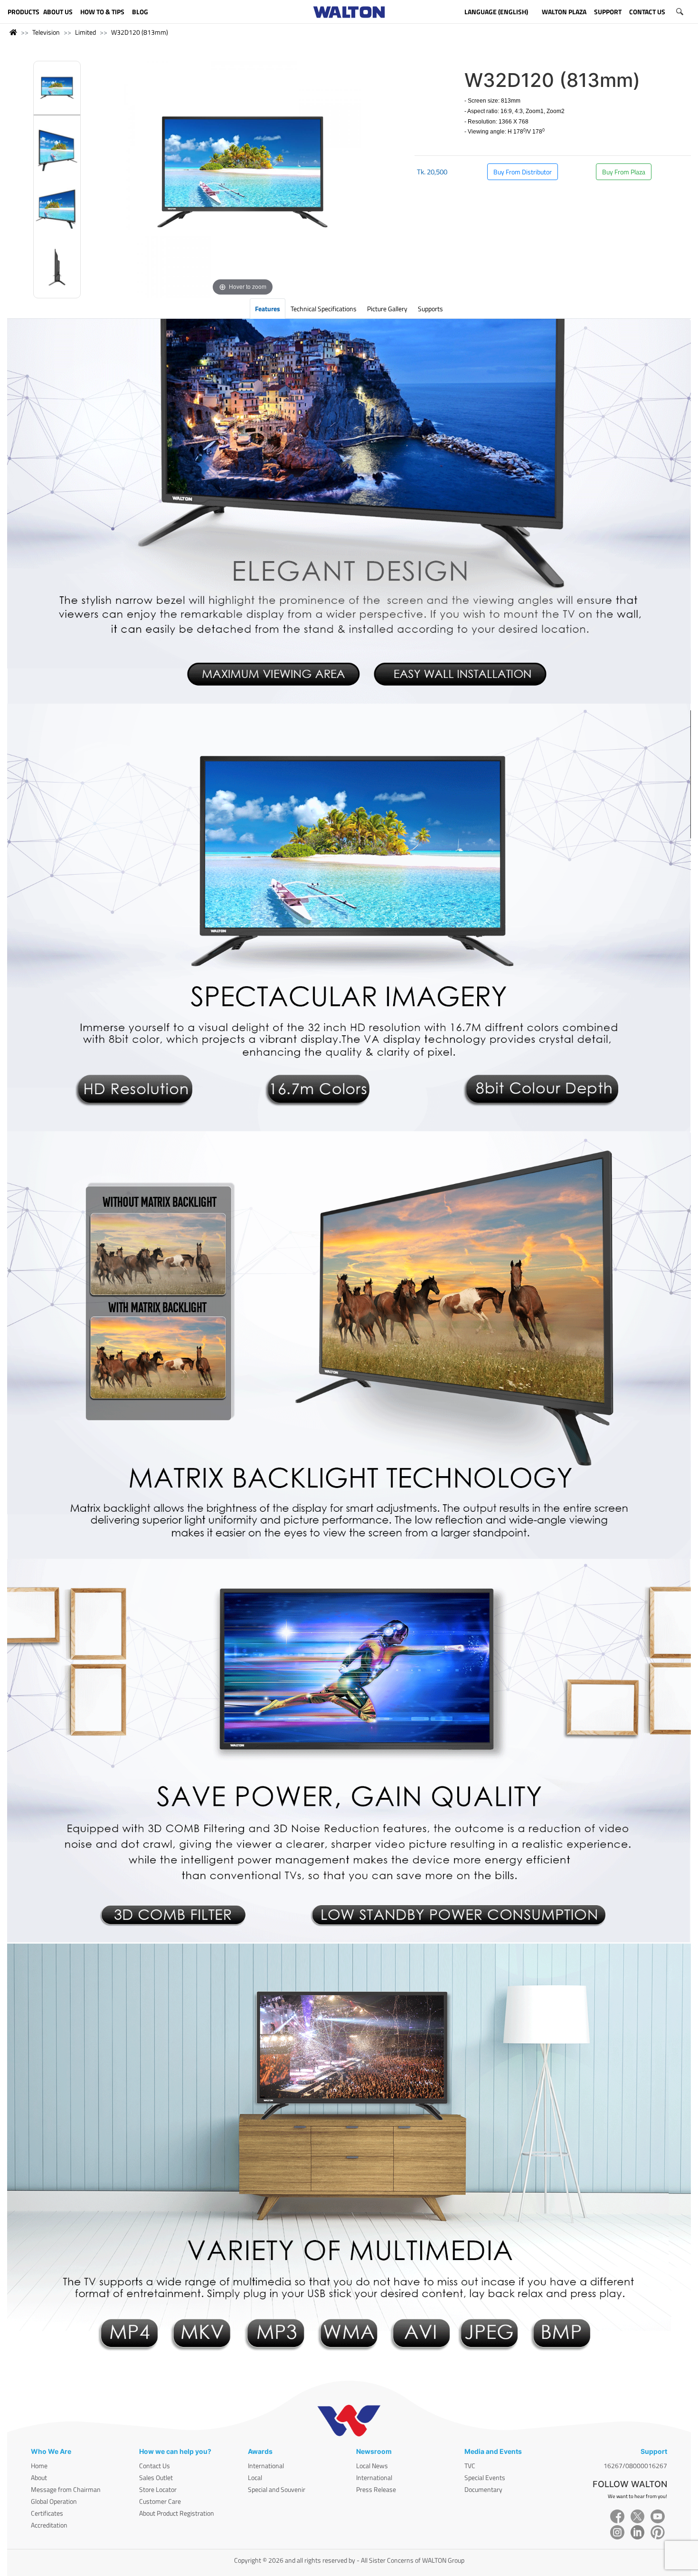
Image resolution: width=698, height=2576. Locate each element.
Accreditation (49, 2525)
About (39, 2477)
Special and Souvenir (277, 2489)
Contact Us (155, 2466)
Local (255, 2477)
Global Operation (54, 2501)
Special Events (485, 2477)
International (266, 2466)
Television (46, 32)
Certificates (47, 2513)
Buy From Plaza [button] (624, 172)
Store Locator (158, 2489)
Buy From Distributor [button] (523, 172)
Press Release (376, 2489)
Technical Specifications (324, 309)
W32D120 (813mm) (140, 32)
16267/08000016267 (635, 2466)
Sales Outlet (156, 2477)
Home (39, 2466)
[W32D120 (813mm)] (57, 91)
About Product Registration (177, 2513)
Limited (85, 32)
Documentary (483, 2489)
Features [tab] (268, 309)
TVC (470, 2466)
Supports (430, 309)
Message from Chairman (66, 2489)
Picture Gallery (387, 309)
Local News (372, 2466)
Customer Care (160, 2501)
